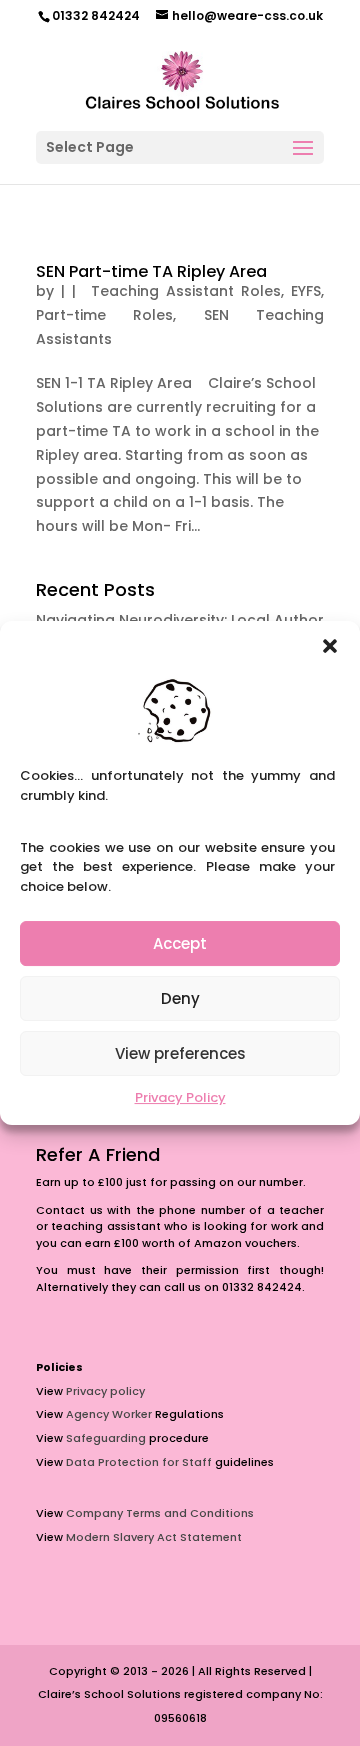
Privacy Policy (180, 1097)
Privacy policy (105, 1391)
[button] (330, 646)
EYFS (306, 291)
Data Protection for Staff (139, 1462)
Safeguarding (106, 1438)
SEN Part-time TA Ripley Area (151, 271)
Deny (180, 998)
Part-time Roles (104, 315)
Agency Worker (109, 1414)
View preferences (180, 1053)
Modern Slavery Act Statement (154, 1537)
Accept (180, 943)
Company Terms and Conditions (160, 1513)
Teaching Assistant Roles (181, 291)
